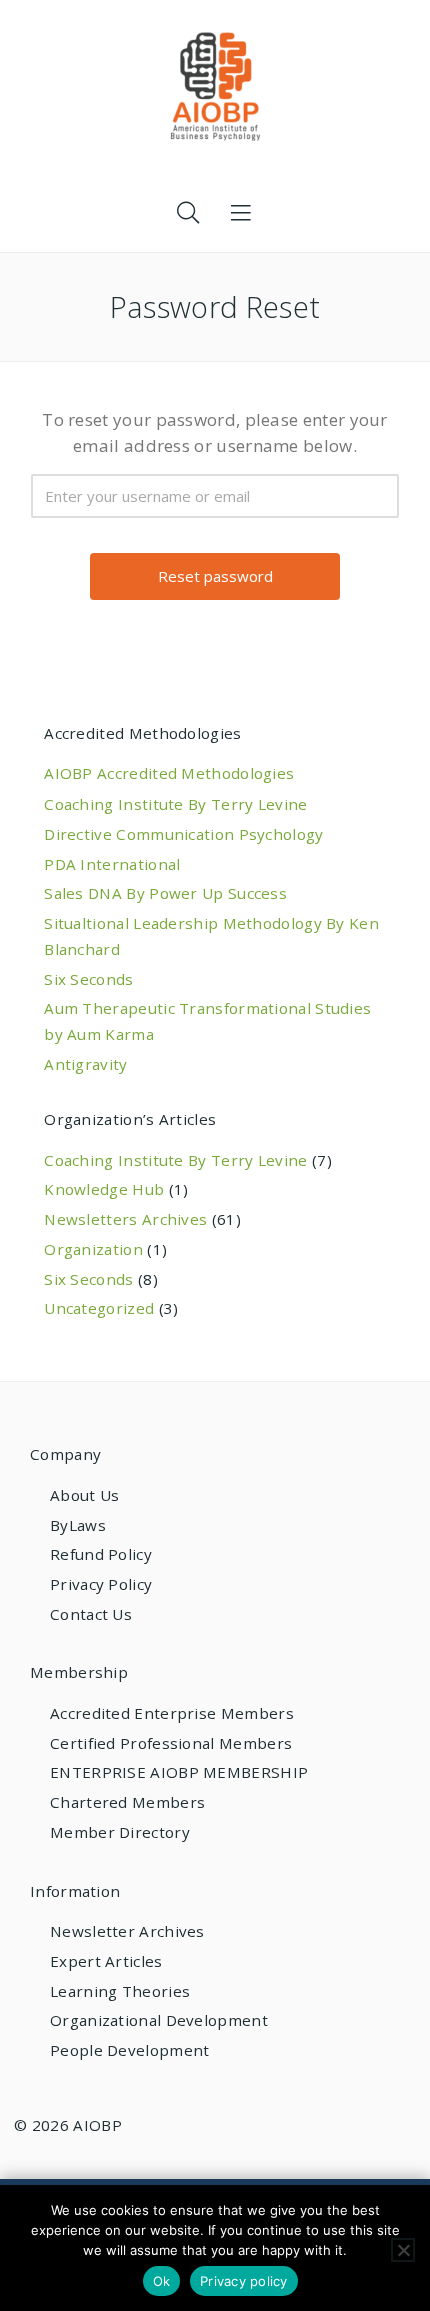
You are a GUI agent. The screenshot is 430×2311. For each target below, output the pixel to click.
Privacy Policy (101, 1584)
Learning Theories (120, 1991)
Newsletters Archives (125, 1219)
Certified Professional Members (171, 1743)
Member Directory (120, 1832)
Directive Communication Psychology (183, 834)
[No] (403, 2250)
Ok (162, 2281)
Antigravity (85, 1064)
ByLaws (78, 1525)
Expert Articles (106, 1961)
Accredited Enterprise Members (172, 1713)
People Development (129, 2050)
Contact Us (91, 1614)
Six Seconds (88, 979)
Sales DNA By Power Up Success (165, 893)
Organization (93, 1249)
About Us (84, 1495)
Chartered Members (127, 1802)
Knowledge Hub (104, 1189)
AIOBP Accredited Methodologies (169, 773)
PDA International (112, 864)
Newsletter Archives (127, 1931)
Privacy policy (244, 2281)
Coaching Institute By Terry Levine (175, 804)
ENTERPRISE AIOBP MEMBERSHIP (179, 1772)
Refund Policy (101, 1554)
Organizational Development (159, 2020)
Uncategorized (99, 1308)
